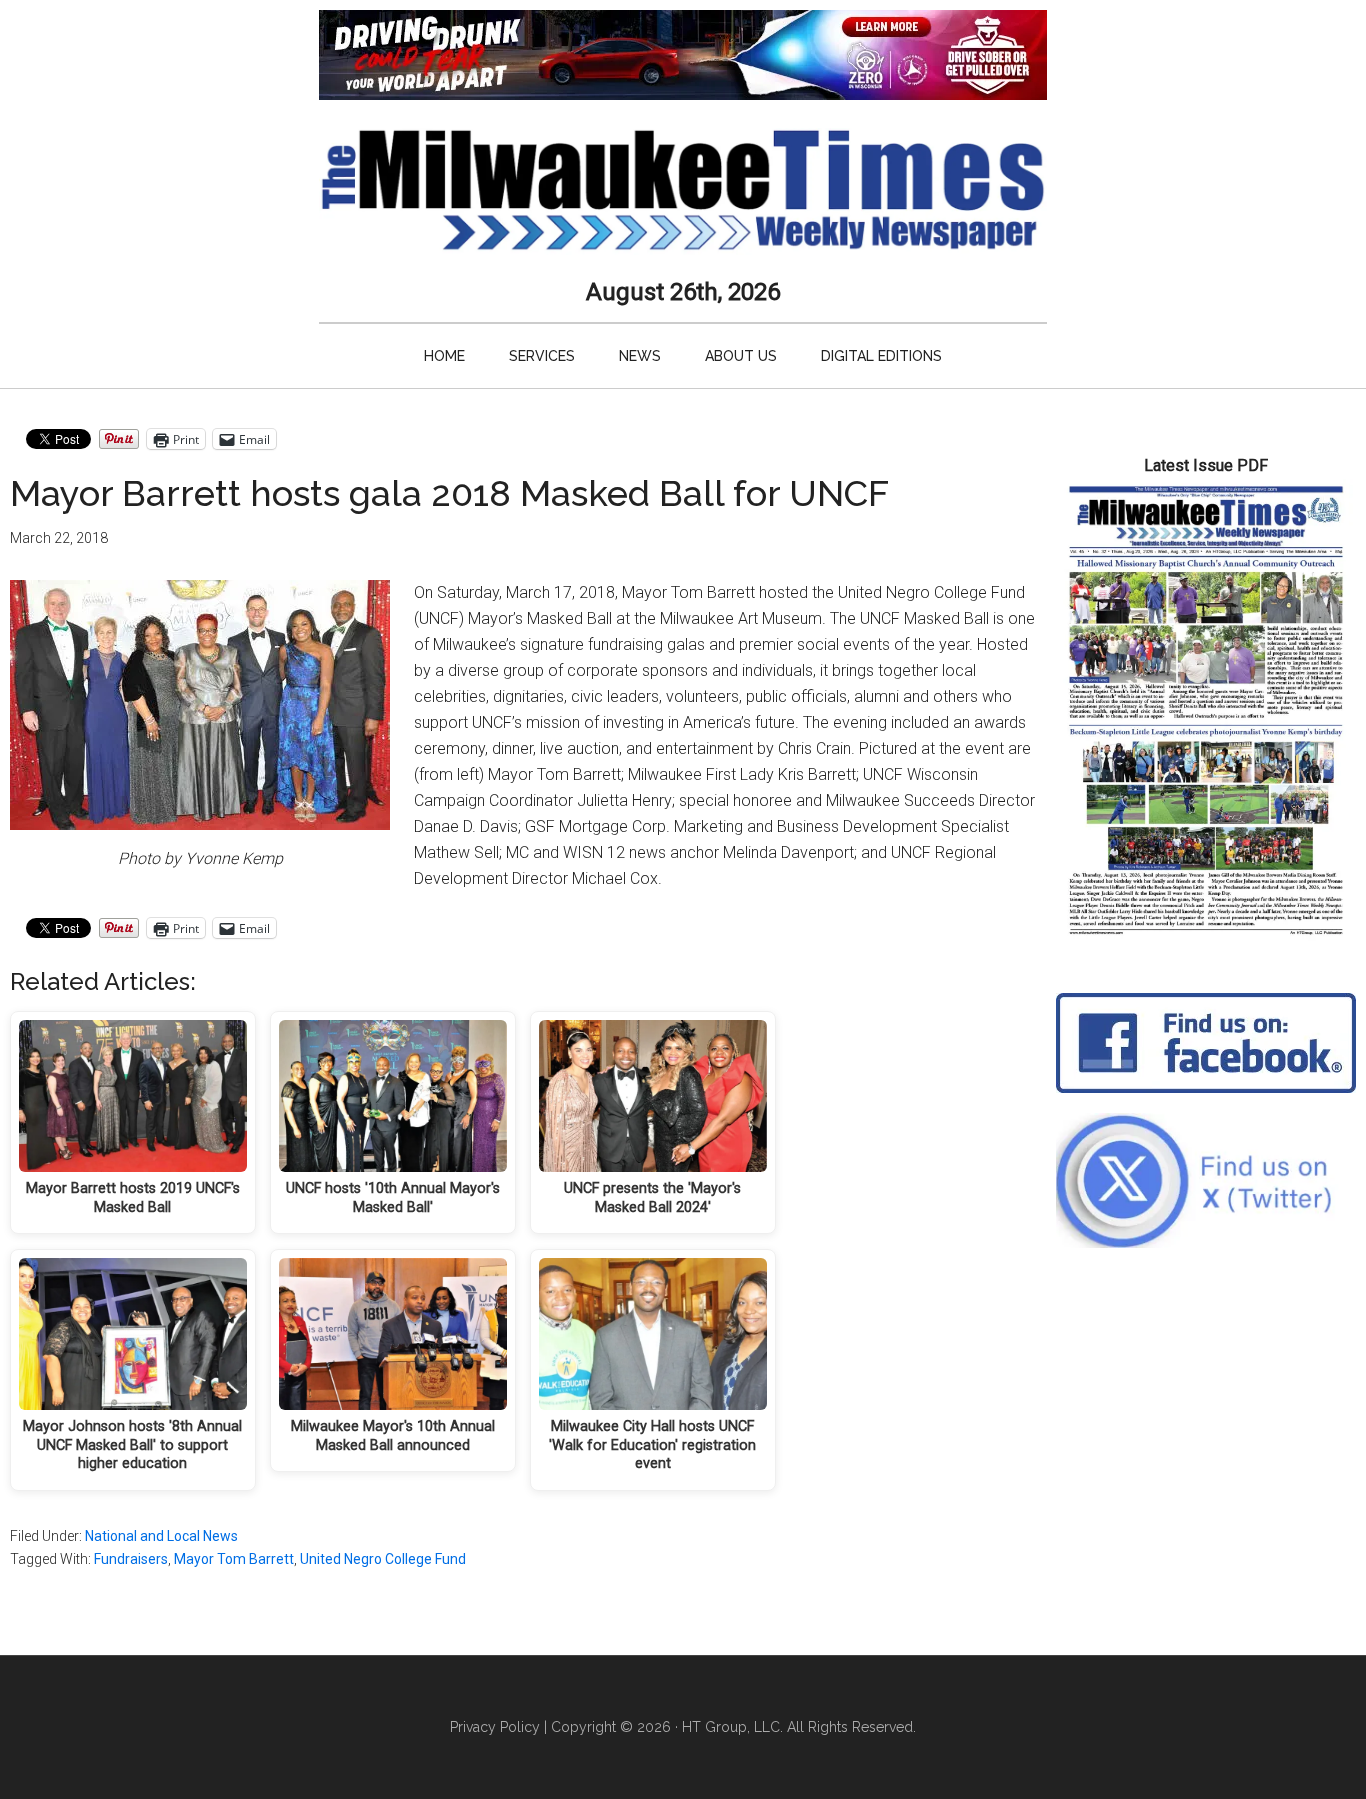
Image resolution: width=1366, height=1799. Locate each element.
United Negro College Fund (383, 1559)
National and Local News (161, 1536)
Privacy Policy (495, 1727)
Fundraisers (131, 1559)
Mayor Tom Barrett (234, 1559)
